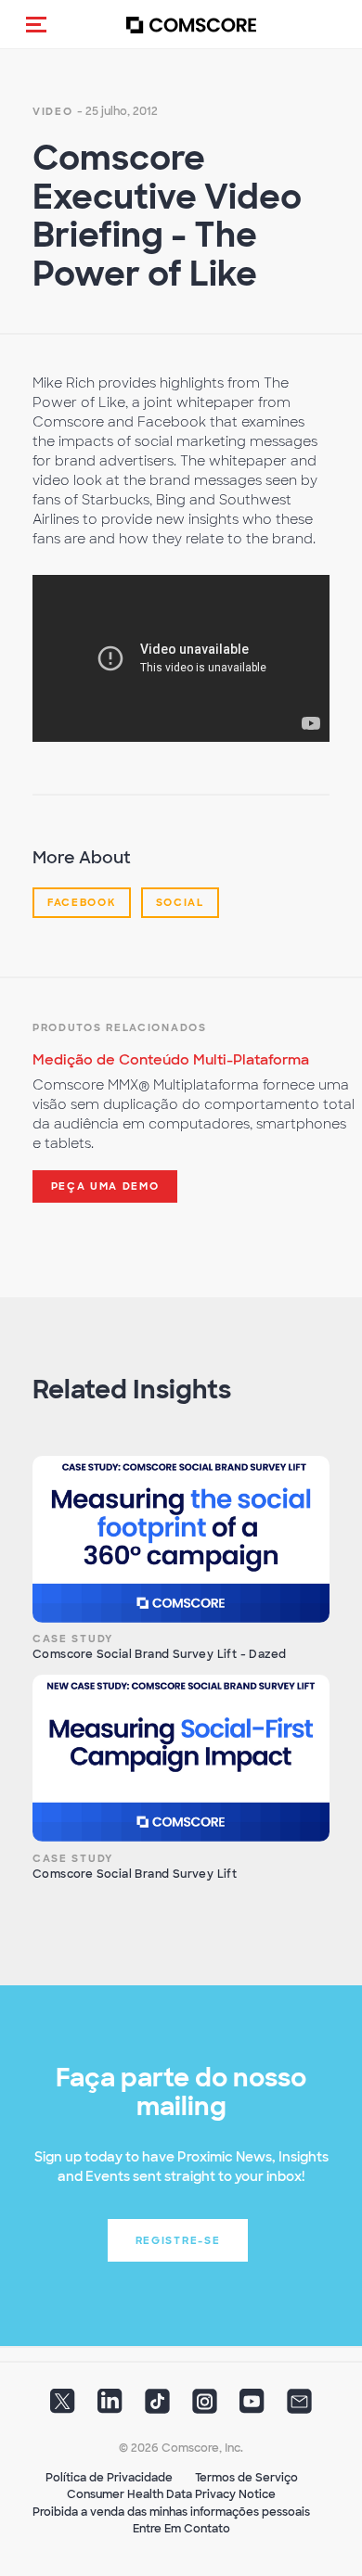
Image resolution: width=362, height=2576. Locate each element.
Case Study (73, 1639)
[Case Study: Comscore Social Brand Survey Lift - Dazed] (181, 1539)
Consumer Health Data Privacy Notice (171, 2494)
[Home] (191, 25)
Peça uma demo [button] (105, 1186)
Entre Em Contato (181, 2529)
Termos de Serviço (246, 2478)
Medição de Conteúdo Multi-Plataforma (171, 1060)
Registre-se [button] (178, 2240)
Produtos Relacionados (120, 1027)
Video (53, 111)
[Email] (299, 2406)
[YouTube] (252, 2406)
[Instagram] (205, 2406)
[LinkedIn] (110, 2406)
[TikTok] (157, 2406)
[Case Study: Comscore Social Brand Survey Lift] (181, 1758)
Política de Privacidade (109, 2478)
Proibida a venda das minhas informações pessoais (171, 2512)
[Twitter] (63, 2406)
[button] (36, 24)
